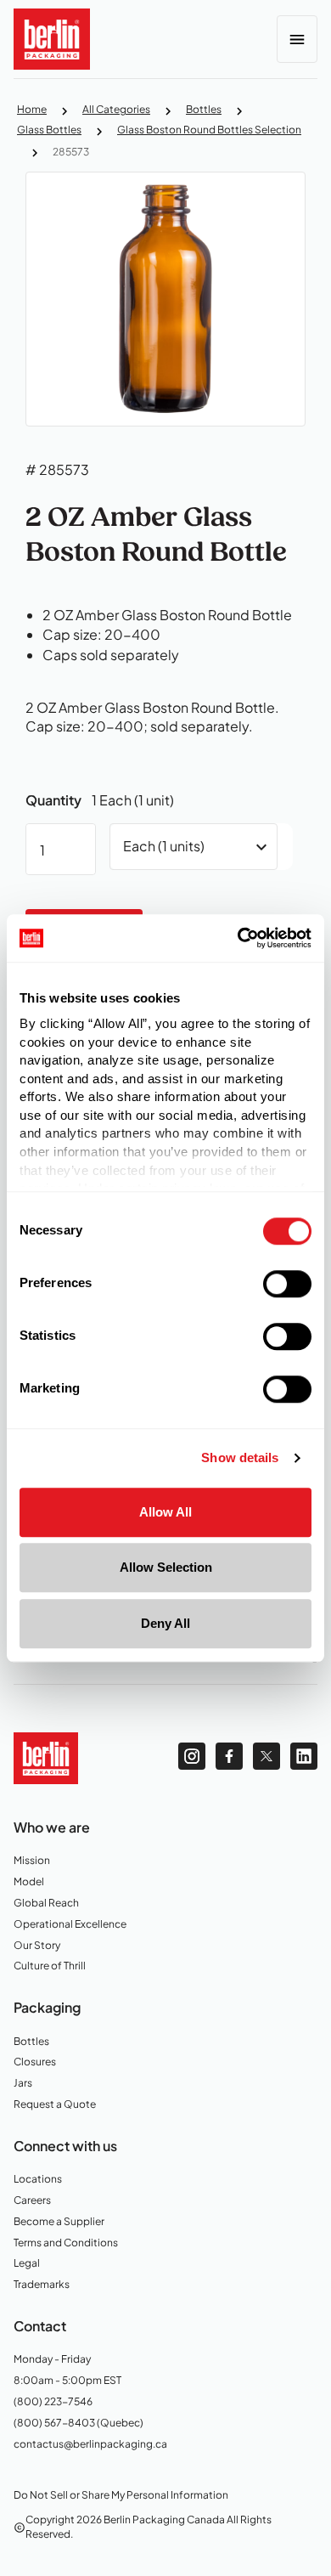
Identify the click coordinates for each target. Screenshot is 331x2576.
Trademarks (49, 2285)
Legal (34, 2264)
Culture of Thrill (50, 1966)
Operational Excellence (70, 1925)
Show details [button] (240, 1458)
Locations (44, 2180)
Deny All (165, 1623)
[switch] (287, 1284)
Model (34, 1882)
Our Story (37, 1946)
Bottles (35, 2042)
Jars (34, 2084)
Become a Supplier (59, 2222)
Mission (36, 1861)
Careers (37, 2201)
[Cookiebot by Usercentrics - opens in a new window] (238, 938)
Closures (40, 2062)
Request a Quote (55, 2105)
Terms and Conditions (66, 2243)
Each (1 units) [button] (164, 846)
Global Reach (46, 1904)
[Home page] (46, 1756)
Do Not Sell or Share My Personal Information (121, 2495)
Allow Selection (166, 1567)
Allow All (165, 1512)
